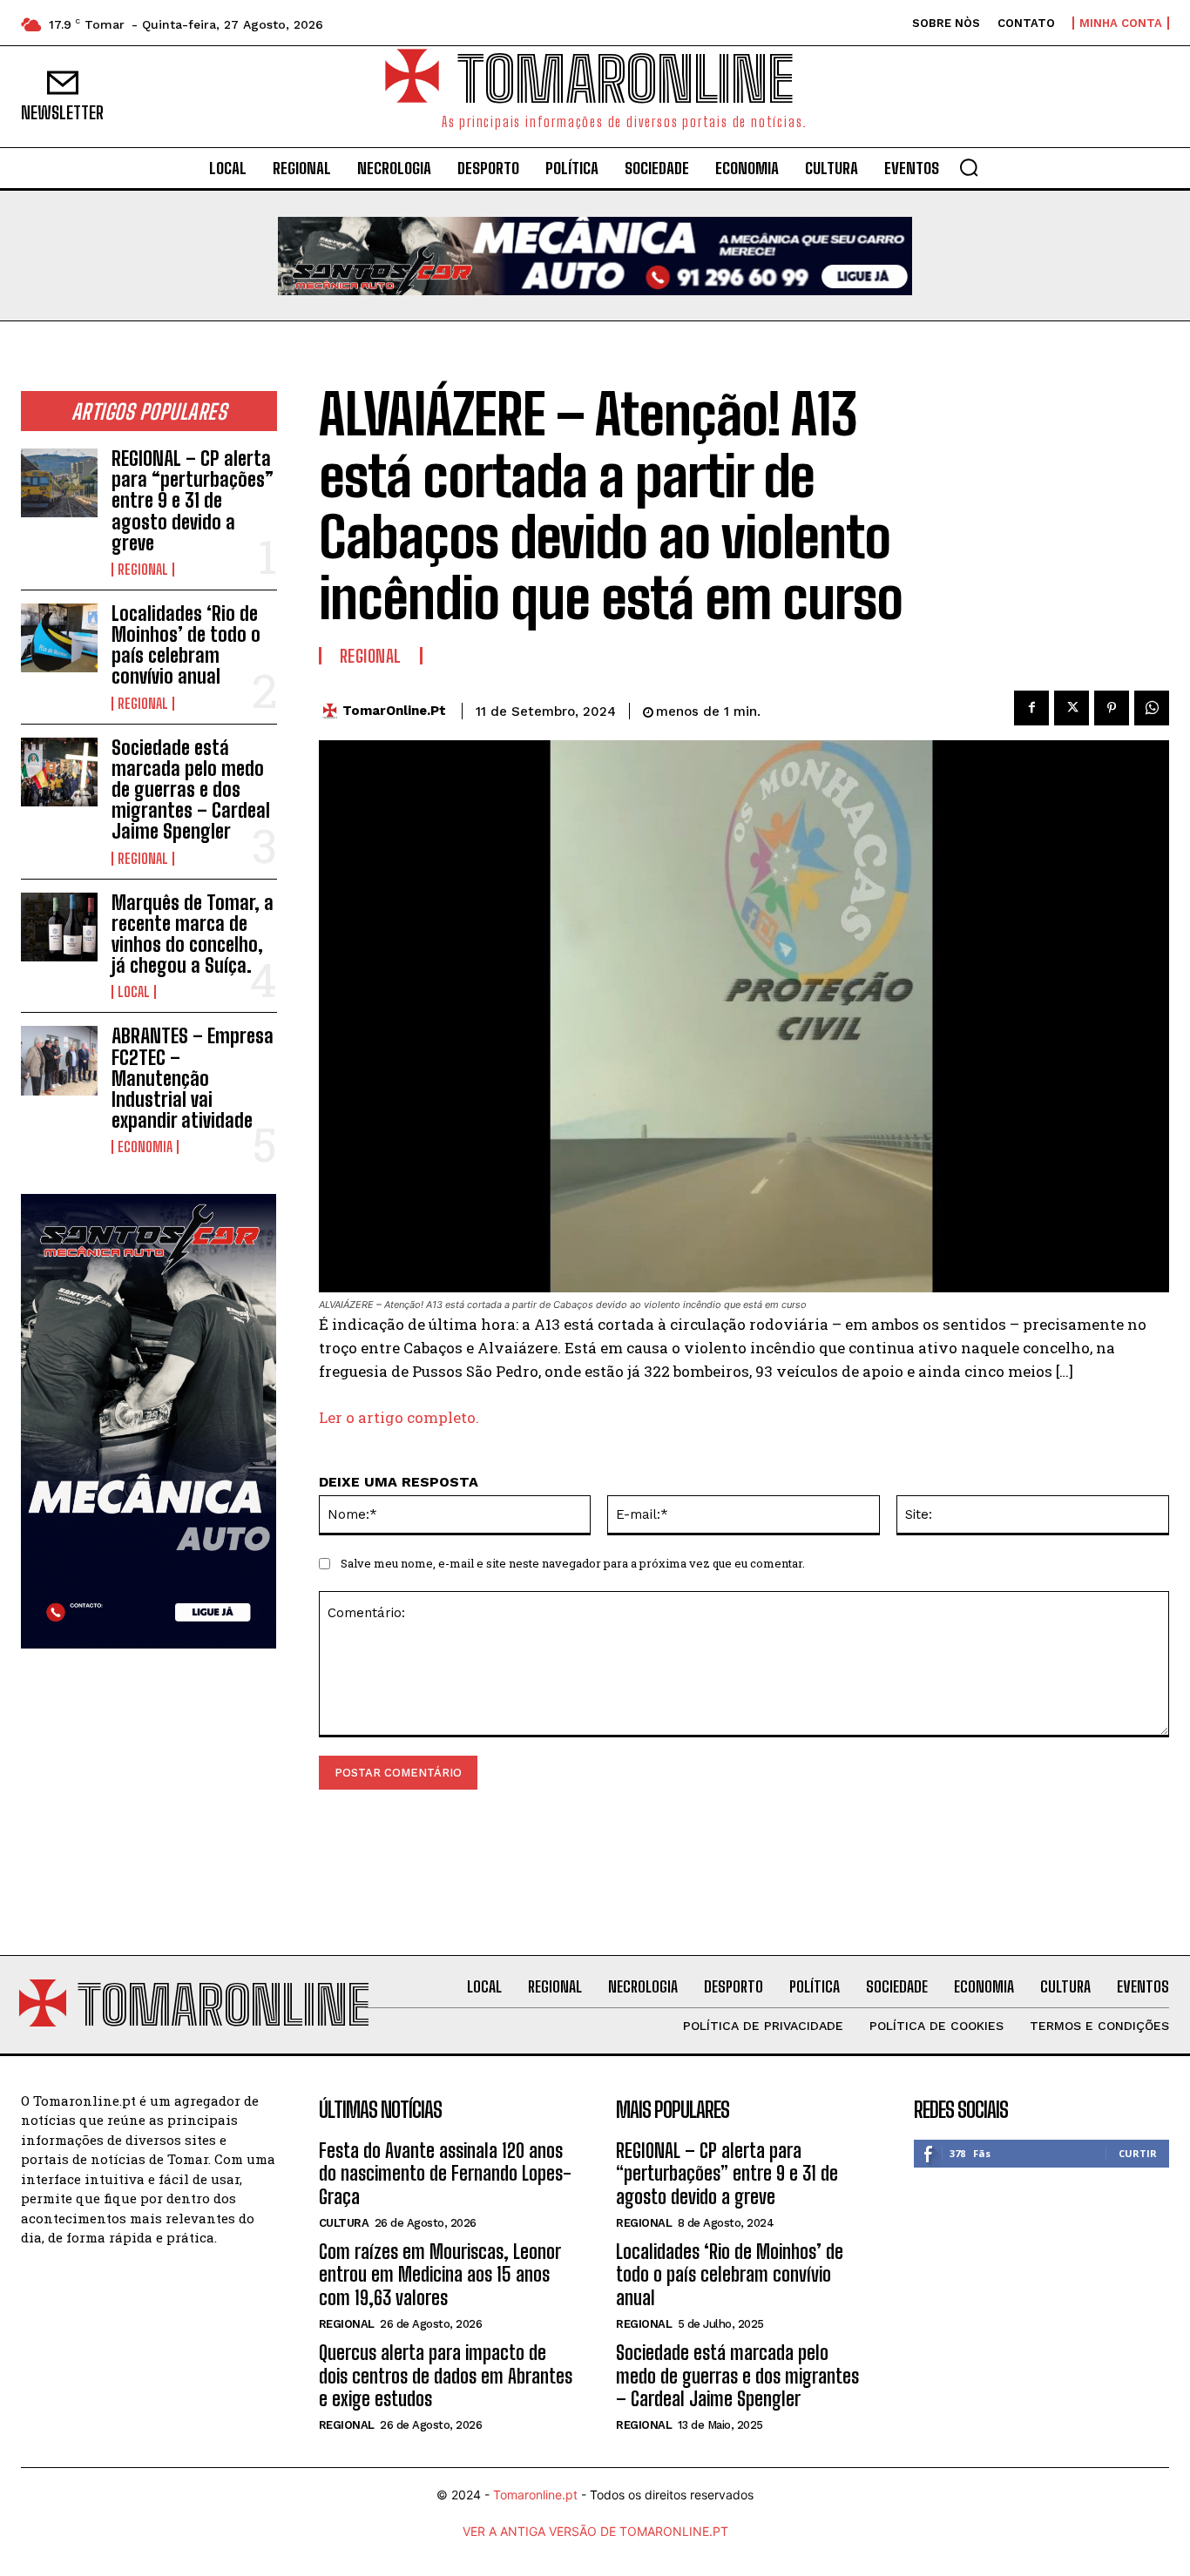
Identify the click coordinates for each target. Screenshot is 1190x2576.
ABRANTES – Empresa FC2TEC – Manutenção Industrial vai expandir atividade (193, 1078)
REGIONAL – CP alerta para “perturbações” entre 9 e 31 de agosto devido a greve (193, 501)
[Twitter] (1072, 708)
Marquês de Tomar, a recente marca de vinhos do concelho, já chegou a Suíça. (193, 934)
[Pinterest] (1112, 708)
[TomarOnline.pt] (334, 711)
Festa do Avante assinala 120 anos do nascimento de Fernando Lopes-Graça (445, 2174)
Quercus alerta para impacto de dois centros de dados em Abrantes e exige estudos (446, 2376)
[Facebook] (1031, 708)
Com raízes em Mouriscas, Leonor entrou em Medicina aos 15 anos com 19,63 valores (440, 2275)
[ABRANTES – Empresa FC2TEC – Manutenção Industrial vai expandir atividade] (59, 1060)
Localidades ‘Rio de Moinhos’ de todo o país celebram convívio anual (186, 645)
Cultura (344, 2223)
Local (134, 992)
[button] (969, 167)
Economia (145, 1147)
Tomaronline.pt (535, 2495)
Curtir (1138, 2153)
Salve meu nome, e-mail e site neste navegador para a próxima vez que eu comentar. (573, 1563)
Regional (143, 570)
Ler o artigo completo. (399, 1417)
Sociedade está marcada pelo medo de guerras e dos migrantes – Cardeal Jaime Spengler (191, 790)
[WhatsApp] (1152, 708)
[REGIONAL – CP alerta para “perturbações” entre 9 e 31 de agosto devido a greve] (59, 483)
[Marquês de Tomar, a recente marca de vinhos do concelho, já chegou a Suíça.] (59, 927)
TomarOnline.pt (394, 711)
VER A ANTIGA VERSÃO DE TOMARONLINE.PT (595, 2531)
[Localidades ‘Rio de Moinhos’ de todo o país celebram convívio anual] (59, 638)
